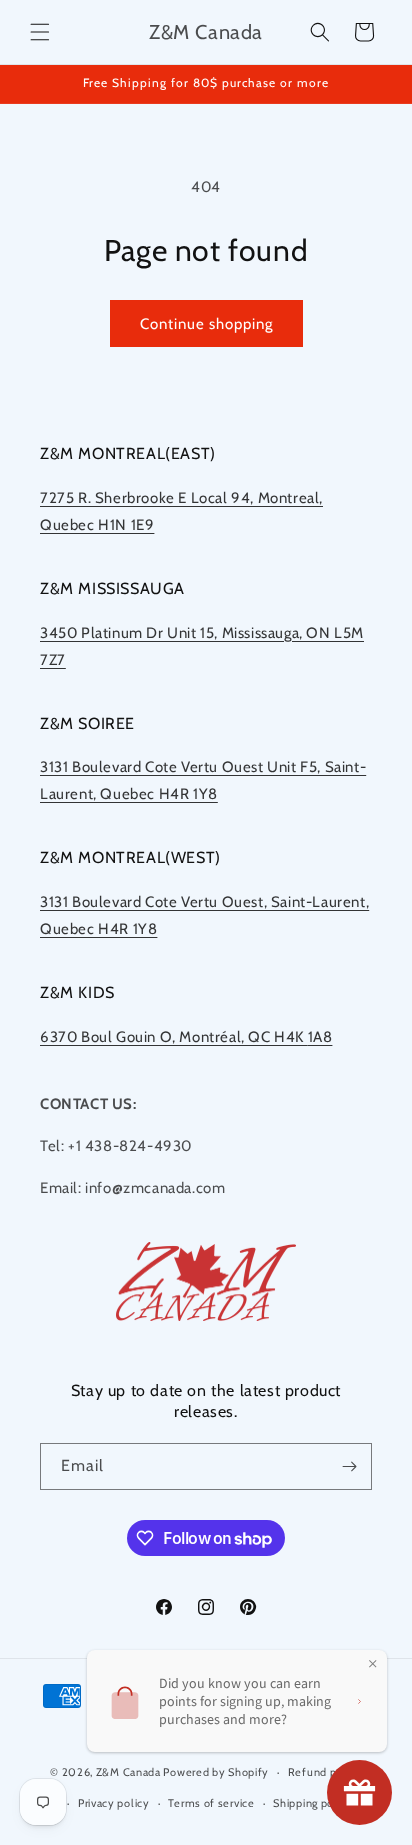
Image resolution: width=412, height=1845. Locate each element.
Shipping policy (313, 1803)
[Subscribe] (349, 1466)
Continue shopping (206, 324)
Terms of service (211, 1803)
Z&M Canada (128, 1772)
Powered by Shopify (216, 1772)
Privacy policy (114, 1803)
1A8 (320, 1037)
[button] (40, 32)
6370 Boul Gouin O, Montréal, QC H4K (174, 1037)
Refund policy (325, 1772)
